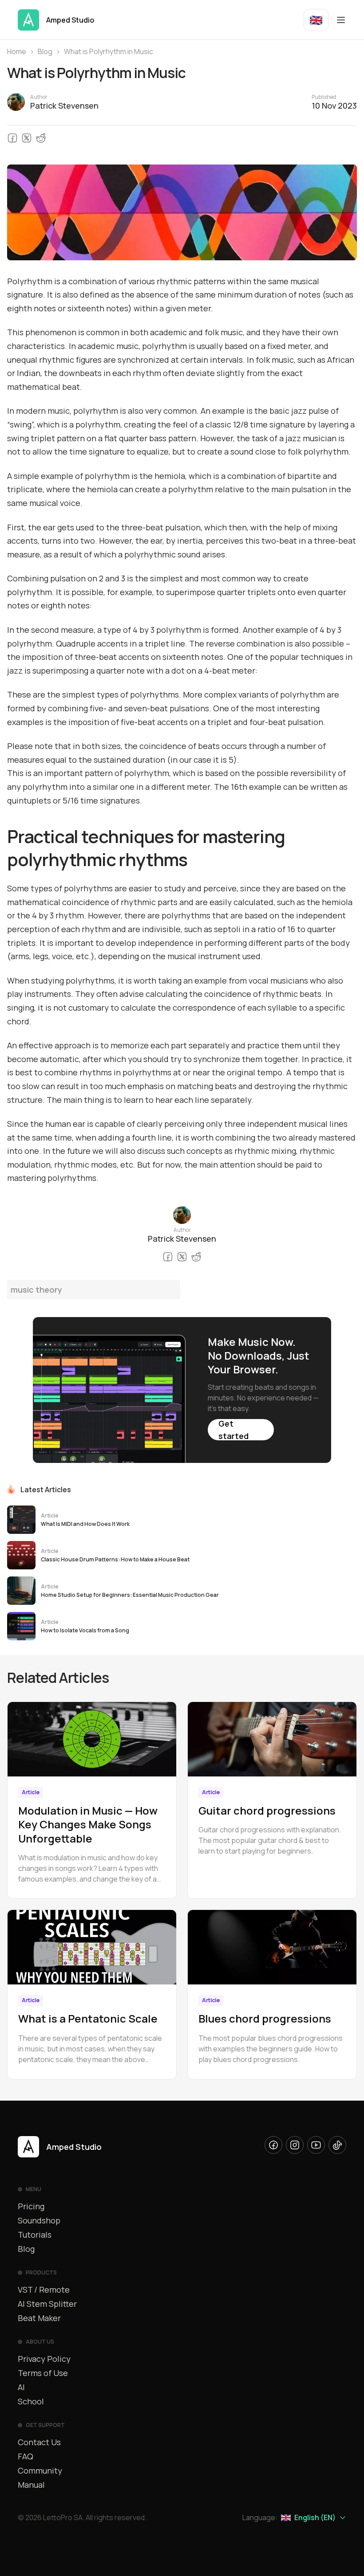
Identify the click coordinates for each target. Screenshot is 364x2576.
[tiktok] (337, 2145)
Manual (31, 2485)
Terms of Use (43, 2373)
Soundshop (39, 2220)
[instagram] (295, 2145)
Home (17, 51)
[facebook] (273, 2145)
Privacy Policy (44, 2359)
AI (21, 2387)
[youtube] (316, 2145)
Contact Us (39, 2442)
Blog (45, 51)
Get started (233, 1430)
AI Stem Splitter (47, 2304)
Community (40, 2470)
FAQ (26, 2456)
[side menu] (341, 20)
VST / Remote (44, 2290)
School (31, 2401)
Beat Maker (39, 2318)
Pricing (31, 2206)
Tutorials (35, 2235)
